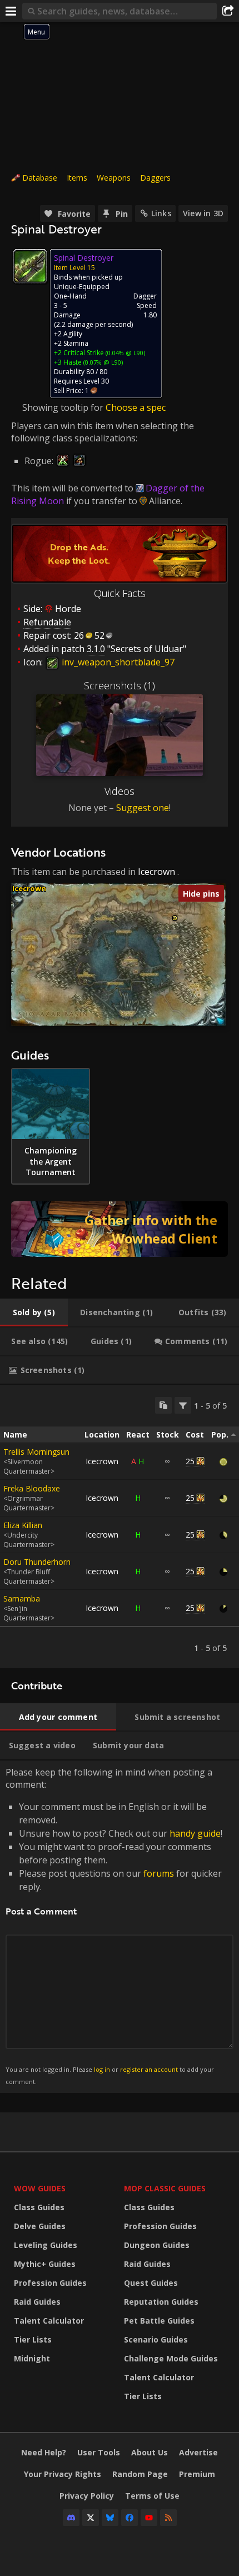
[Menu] (11, 11)
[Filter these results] (183, 1405)
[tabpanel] (120, 1526)
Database (40, 178)
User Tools (99, 2452)
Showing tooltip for (64, 407)
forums (159, 1873)
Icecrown (156, 872)
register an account (149, 2069)
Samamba (22, 1598)
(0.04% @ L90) (125, 353)
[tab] (34, 1312)
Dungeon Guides (157, 2245)
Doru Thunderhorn (37, 1562)
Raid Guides (37, 2302)
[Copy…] (163, 1405)
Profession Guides (50, 2283)
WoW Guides (40, 2188)
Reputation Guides (161, 2302)
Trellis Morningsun (36, 1452)
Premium (197, 2474)
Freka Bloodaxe (32, 1488)
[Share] (228, 11)
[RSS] (168, 2518)
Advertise (198, 2452)
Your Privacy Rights (63, 2474)
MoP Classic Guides (165, 2188)
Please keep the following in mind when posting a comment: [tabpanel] (114, 1926)
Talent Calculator (49, 2321)
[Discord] (71, 2518)
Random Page (140, 2474)
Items (77, 178)
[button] (175, 918)
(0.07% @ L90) (102, 362)
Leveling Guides (46, 2245)
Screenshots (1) (120, 685)
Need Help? (44, 2452)
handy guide (195, 1833)
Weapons (114, 178)
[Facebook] (130, 2518)
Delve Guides (40, 2226)
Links (161, 213)
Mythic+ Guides (45, 2264)
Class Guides (39, 2207)
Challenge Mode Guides (171, 2358)
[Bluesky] (110, 2518)
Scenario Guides (156, 2339)
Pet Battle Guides (159, 2321)
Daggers (155, 178)
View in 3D (203, 213)
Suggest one (143, 808)
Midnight (32, 2358)
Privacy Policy (87, 2496)
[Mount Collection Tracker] (120, 1229)
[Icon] (30, 266)
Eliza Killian (23, 1525)
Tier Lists (33, 2339)
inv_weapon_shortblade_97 (117, 662)
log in (102, 2069)
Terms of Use (152, 2496)
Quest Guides (151, 2283)
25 (190, 1461)
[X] (91, 2518)
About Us (150, 2452)
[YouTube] (149, 2518)
